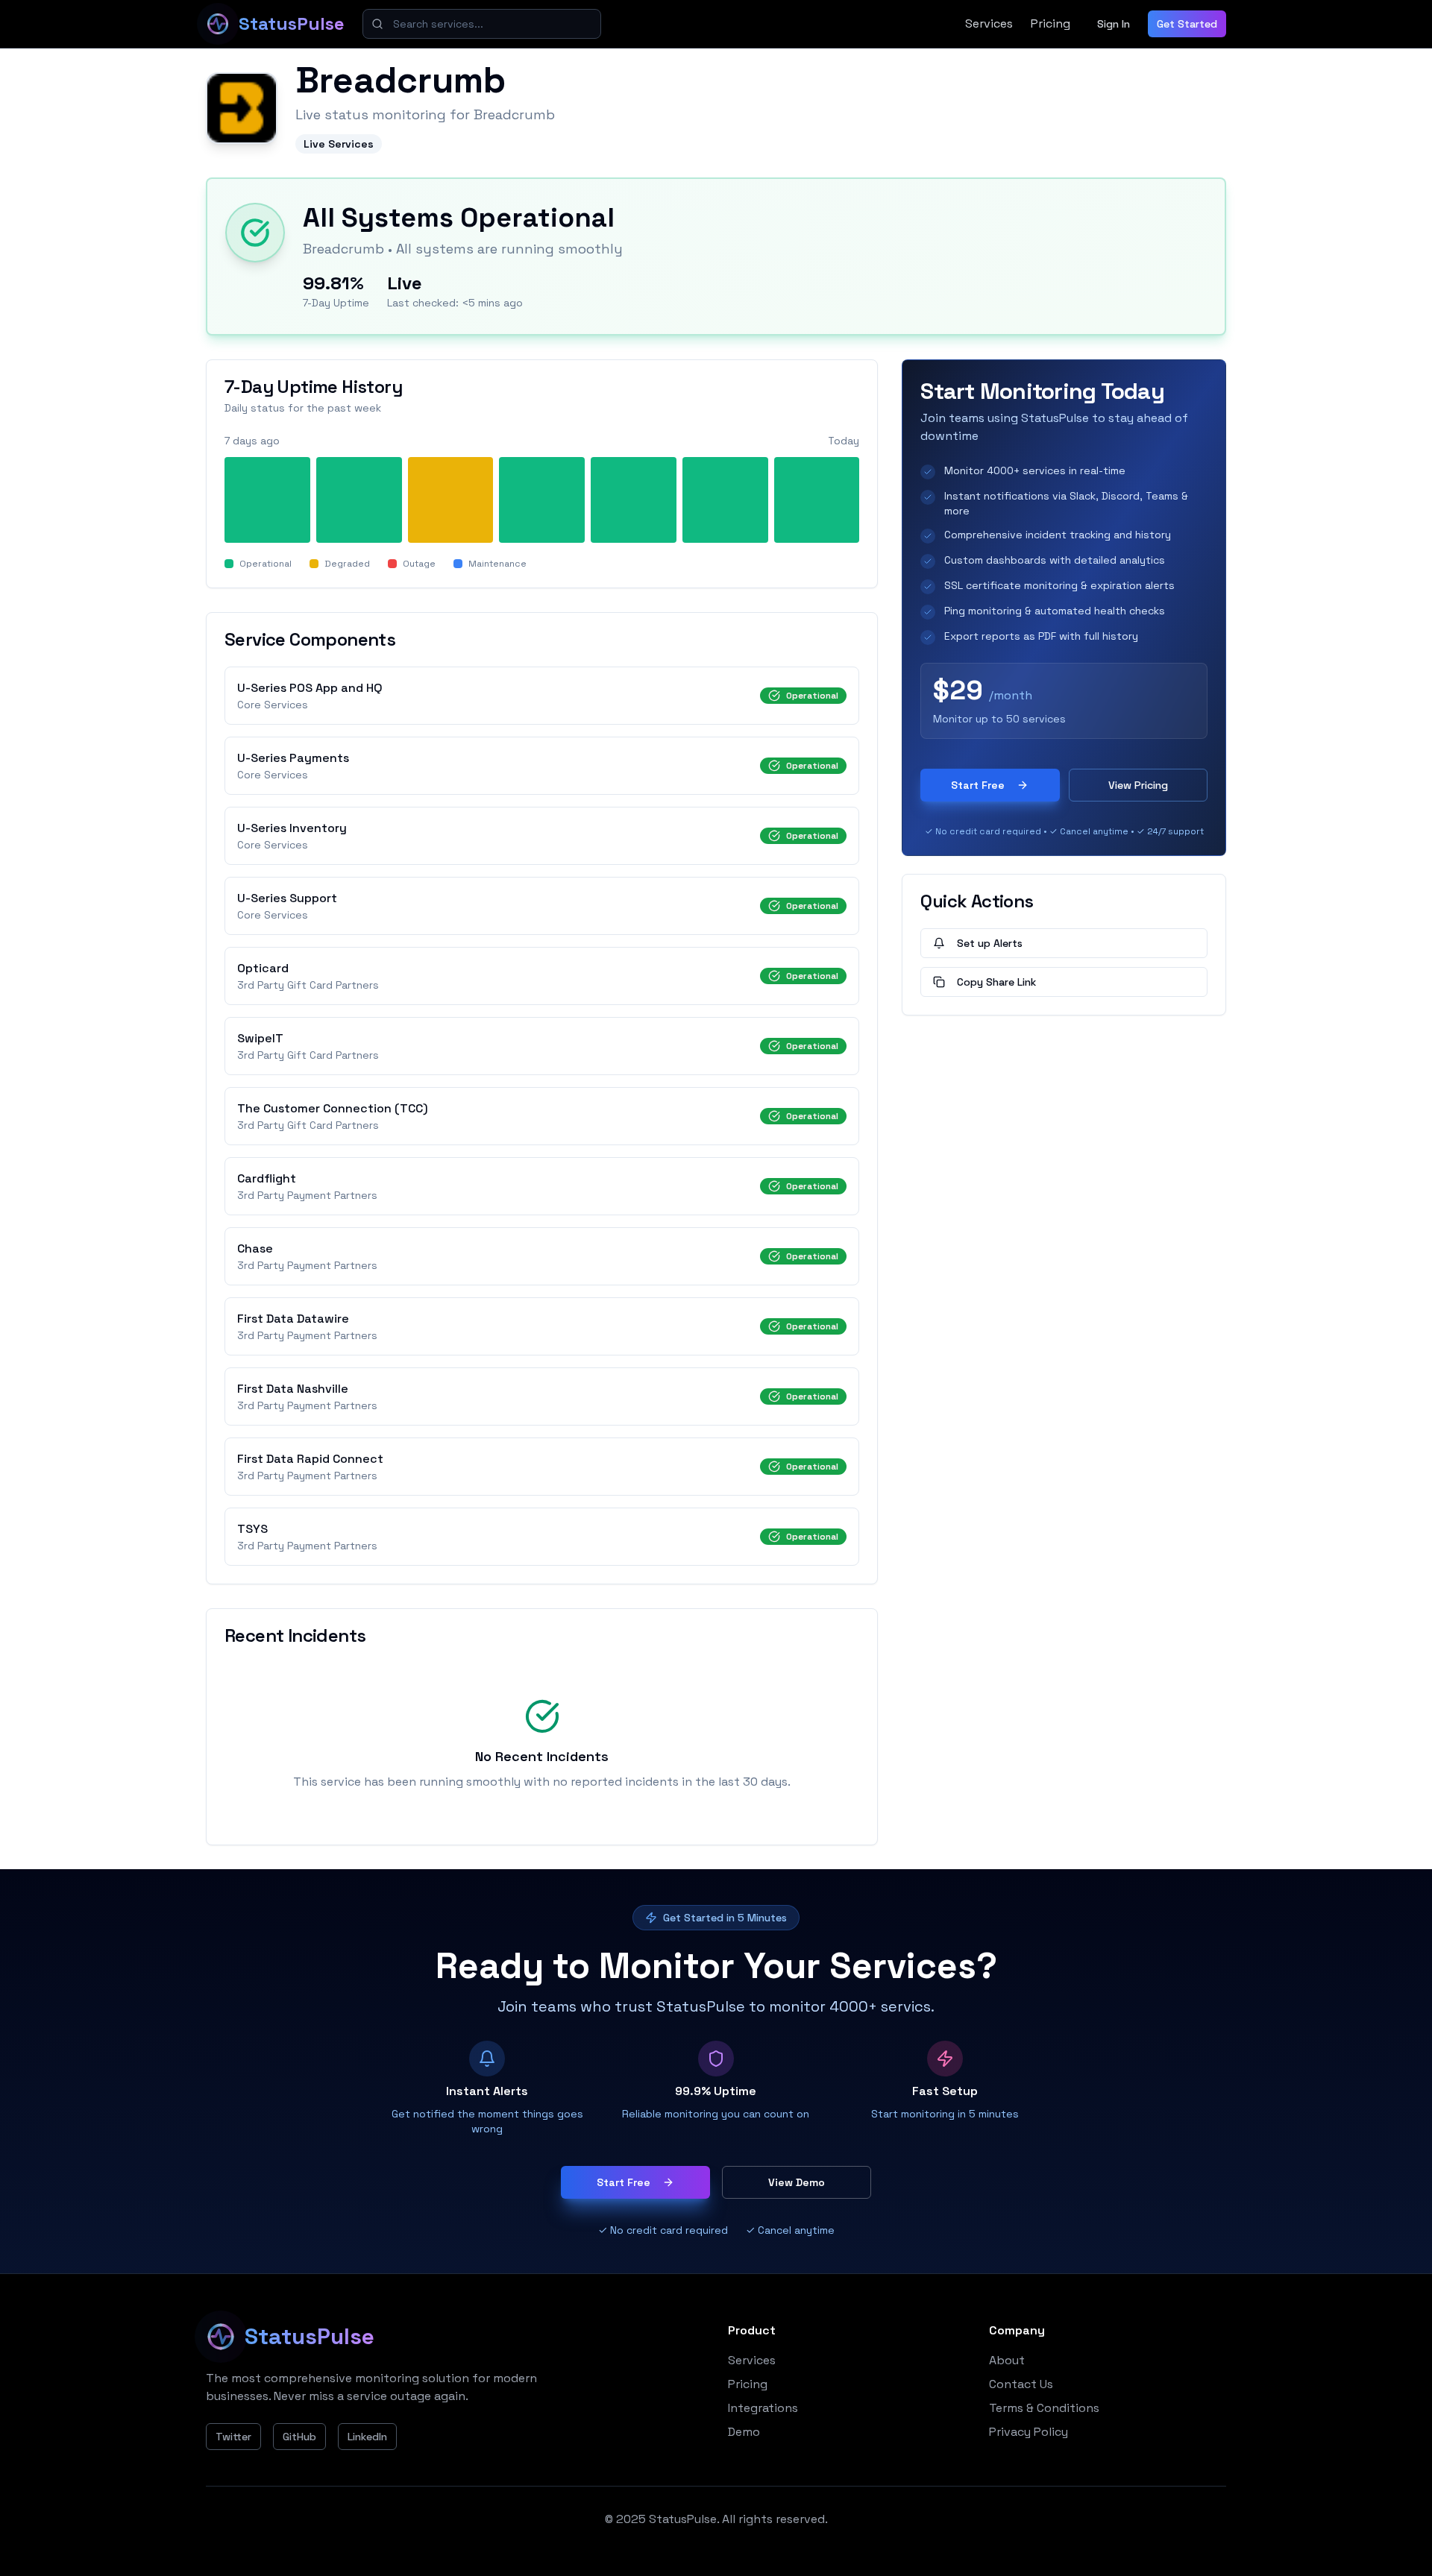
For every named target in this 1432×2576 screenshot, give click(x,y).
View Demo (797, 2182)
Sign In (1114, 24)
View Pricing (1138, 785)
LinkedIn (367, 2437)
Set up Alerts (990, 943)
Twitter (233, 2437)
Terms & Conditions (1044, 2408)
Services (989, 23)
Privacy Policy (1029, 2432)
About (1007, 2360)
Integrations (763, 2408)
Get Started (1187, 24)
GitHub (299, 2437)
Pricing (1051, 23)
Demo (744, 2432)
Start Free (978, 785)
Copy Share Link (996, 982)
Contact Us (1021, 2384)
